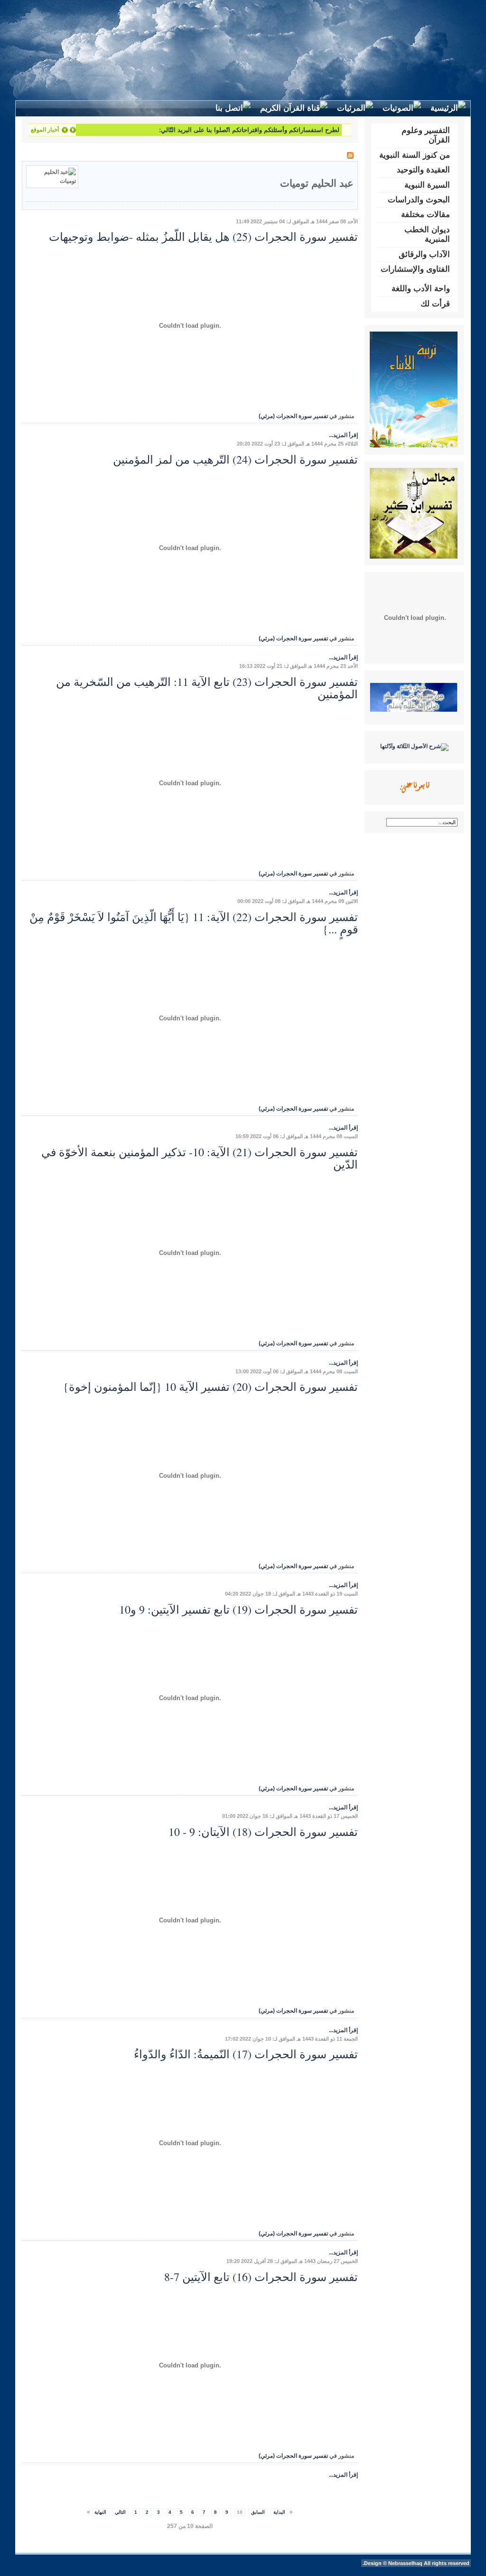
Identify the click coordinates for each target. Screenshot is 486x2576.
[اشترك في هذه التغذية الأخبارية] (350, 155)
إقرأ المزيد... (343, 435)
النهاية (100, 2512)
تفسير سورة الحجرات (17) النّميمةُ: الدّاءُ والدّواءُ (246, 2054)
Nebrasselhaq (405, 2563)
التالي (120, 2512)
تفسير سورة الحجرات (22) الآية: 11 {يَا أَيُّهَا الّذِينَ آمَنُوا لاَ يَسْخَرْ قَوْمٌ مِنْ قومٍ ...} (194, 923)
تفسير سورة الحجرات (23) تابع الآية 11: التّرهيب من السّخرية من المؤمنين (207, 688)
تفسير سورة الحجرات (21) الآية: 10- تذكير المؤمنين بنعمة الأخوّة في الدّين (200, 1158)
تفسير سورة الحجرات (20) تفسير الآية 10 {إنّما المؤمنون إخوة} (210, 1387)
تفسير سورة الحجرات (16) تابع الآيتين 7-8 (261, 2277)
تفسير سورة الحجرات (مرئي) (293, 416)
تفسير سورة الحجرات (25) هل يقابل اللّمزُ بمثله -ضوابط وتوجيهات (203, 237)
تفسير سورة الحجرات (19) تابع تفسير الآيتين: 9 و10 (238, 1609)
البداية (279, 2512)
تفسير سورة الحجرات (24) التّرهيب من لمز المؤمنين (235, 459)
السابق (258, 2512)
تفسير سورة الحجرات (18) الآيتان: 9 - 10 (263, 1832)
